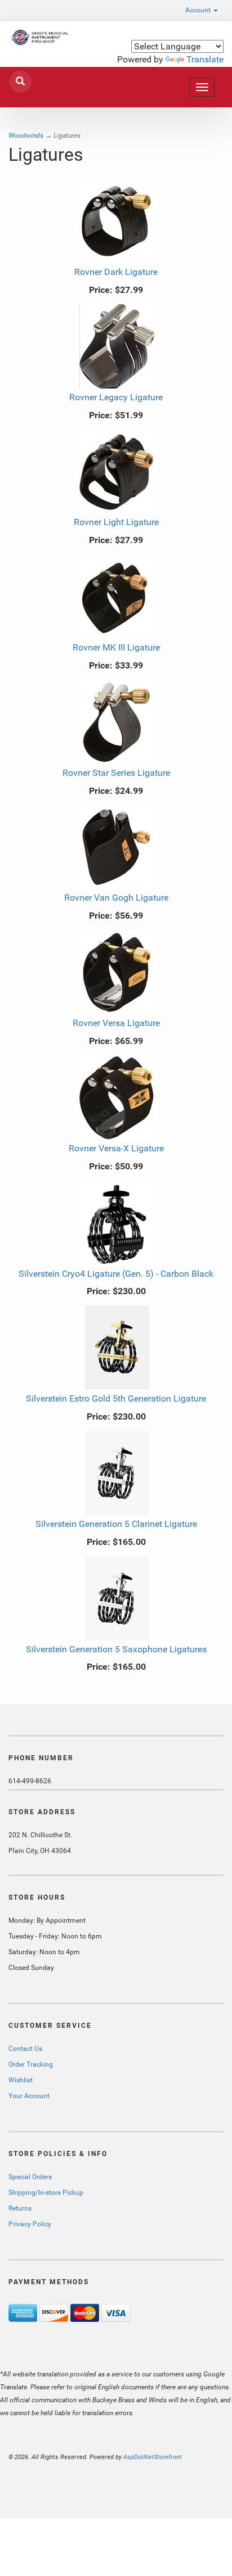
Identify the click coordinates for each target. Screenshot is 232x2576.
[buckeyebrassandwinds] (39, 37)
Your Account (29, 2096)
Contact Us (25, 2049)
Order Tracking (31, 2064)
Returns (20, 2208)
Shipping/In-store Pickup (46, 2193)
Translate (205, 59)
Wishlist (21, 2080)
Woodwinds (26, 135)
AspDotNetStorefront (153, 2457)
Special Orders (30, 2177)
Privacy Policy (30, 2224)
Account (199, 10)
